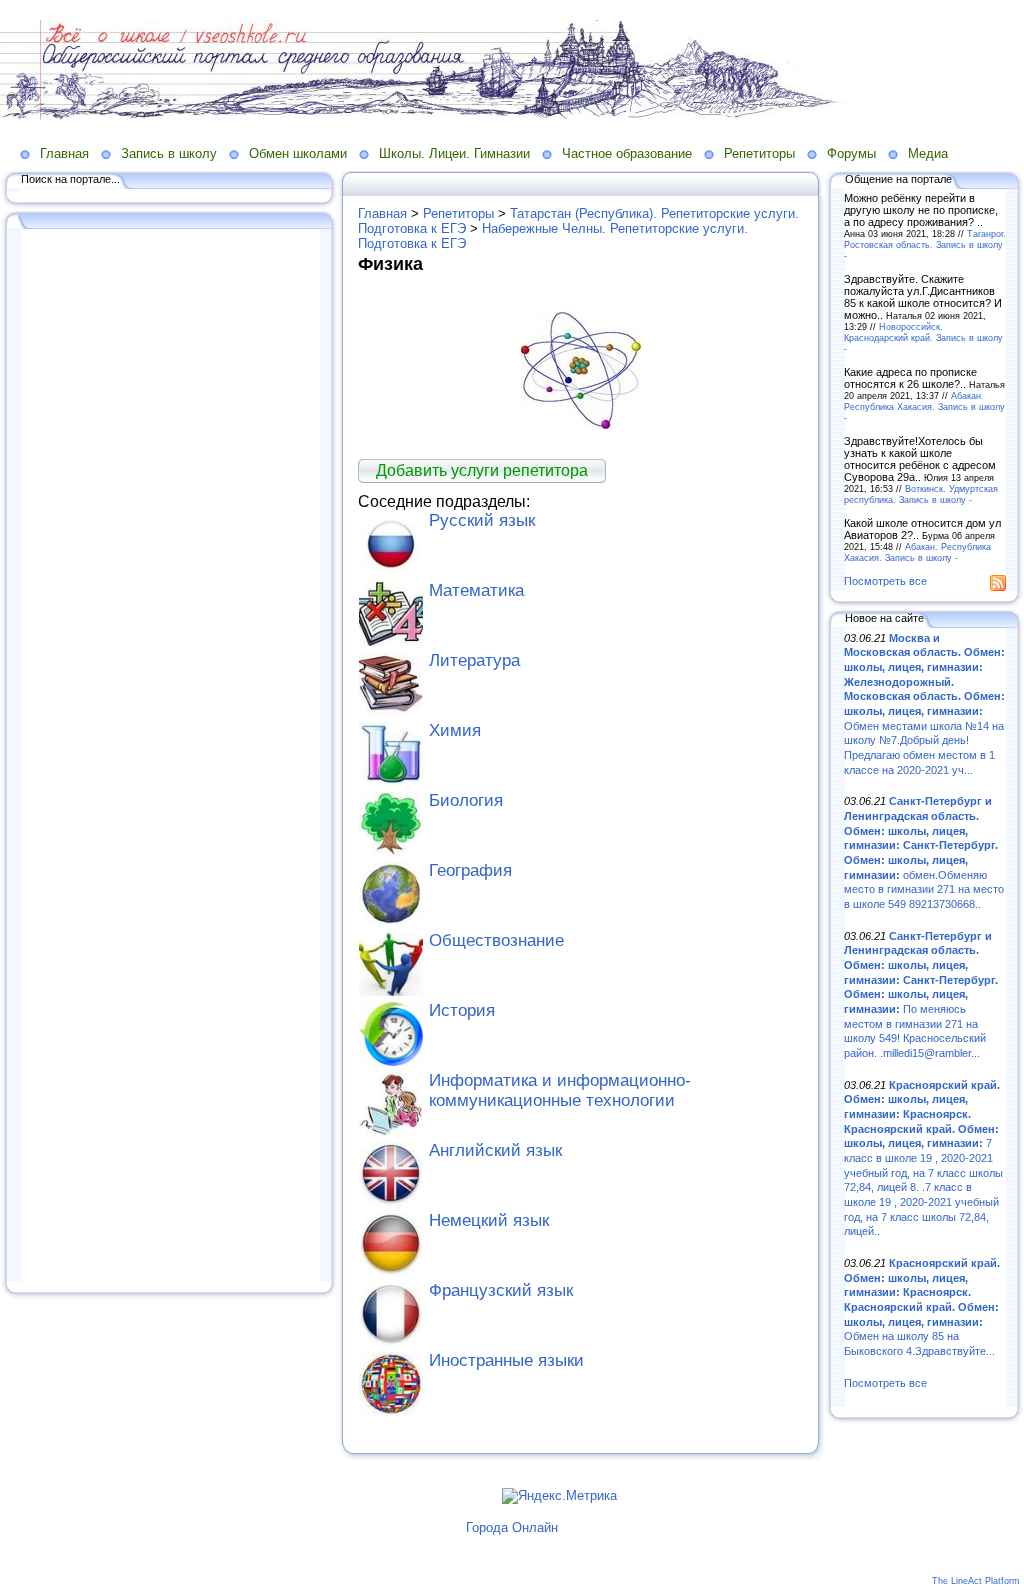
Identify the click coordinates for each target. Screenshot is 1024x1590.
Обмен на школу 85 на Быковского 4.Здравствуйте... (922, 1307)
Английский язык (495, 1150)
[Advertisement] (170, 757)
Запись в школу (169, 153)
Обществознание (496, 940)
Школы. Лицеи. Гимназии (454, 153)
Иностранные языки (506, 1360)
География (470, 870)
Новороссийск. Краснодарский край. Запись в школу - (923, 337)
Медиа (928, 153)
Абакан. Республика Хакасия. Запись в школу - (924, 406)
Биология (466, 800)
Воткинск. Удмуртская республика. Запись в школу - (921, 494)
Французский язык (501, 1290)
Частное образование (627, 153)
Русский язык (482, 520)
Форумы (851, 153)
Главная (64, 153)
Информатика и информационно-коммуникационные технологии (560, 1090)
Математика (476, 590)
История (462, 1010)
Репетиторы (759, 153)
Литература (474, 660)
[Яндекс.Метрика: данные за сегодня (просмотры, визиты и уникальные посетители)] (559, 1496)
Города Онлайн (512, 1527)
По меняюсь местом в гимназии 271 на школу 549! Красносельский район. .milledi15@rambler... (921, 994)
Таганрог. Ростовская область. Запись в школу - (925, 244)
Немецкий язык (489, 1220)
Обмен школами (298, 153)
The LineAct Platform (976, 1581)
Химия (455, 730)
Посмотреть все (885, 581)
